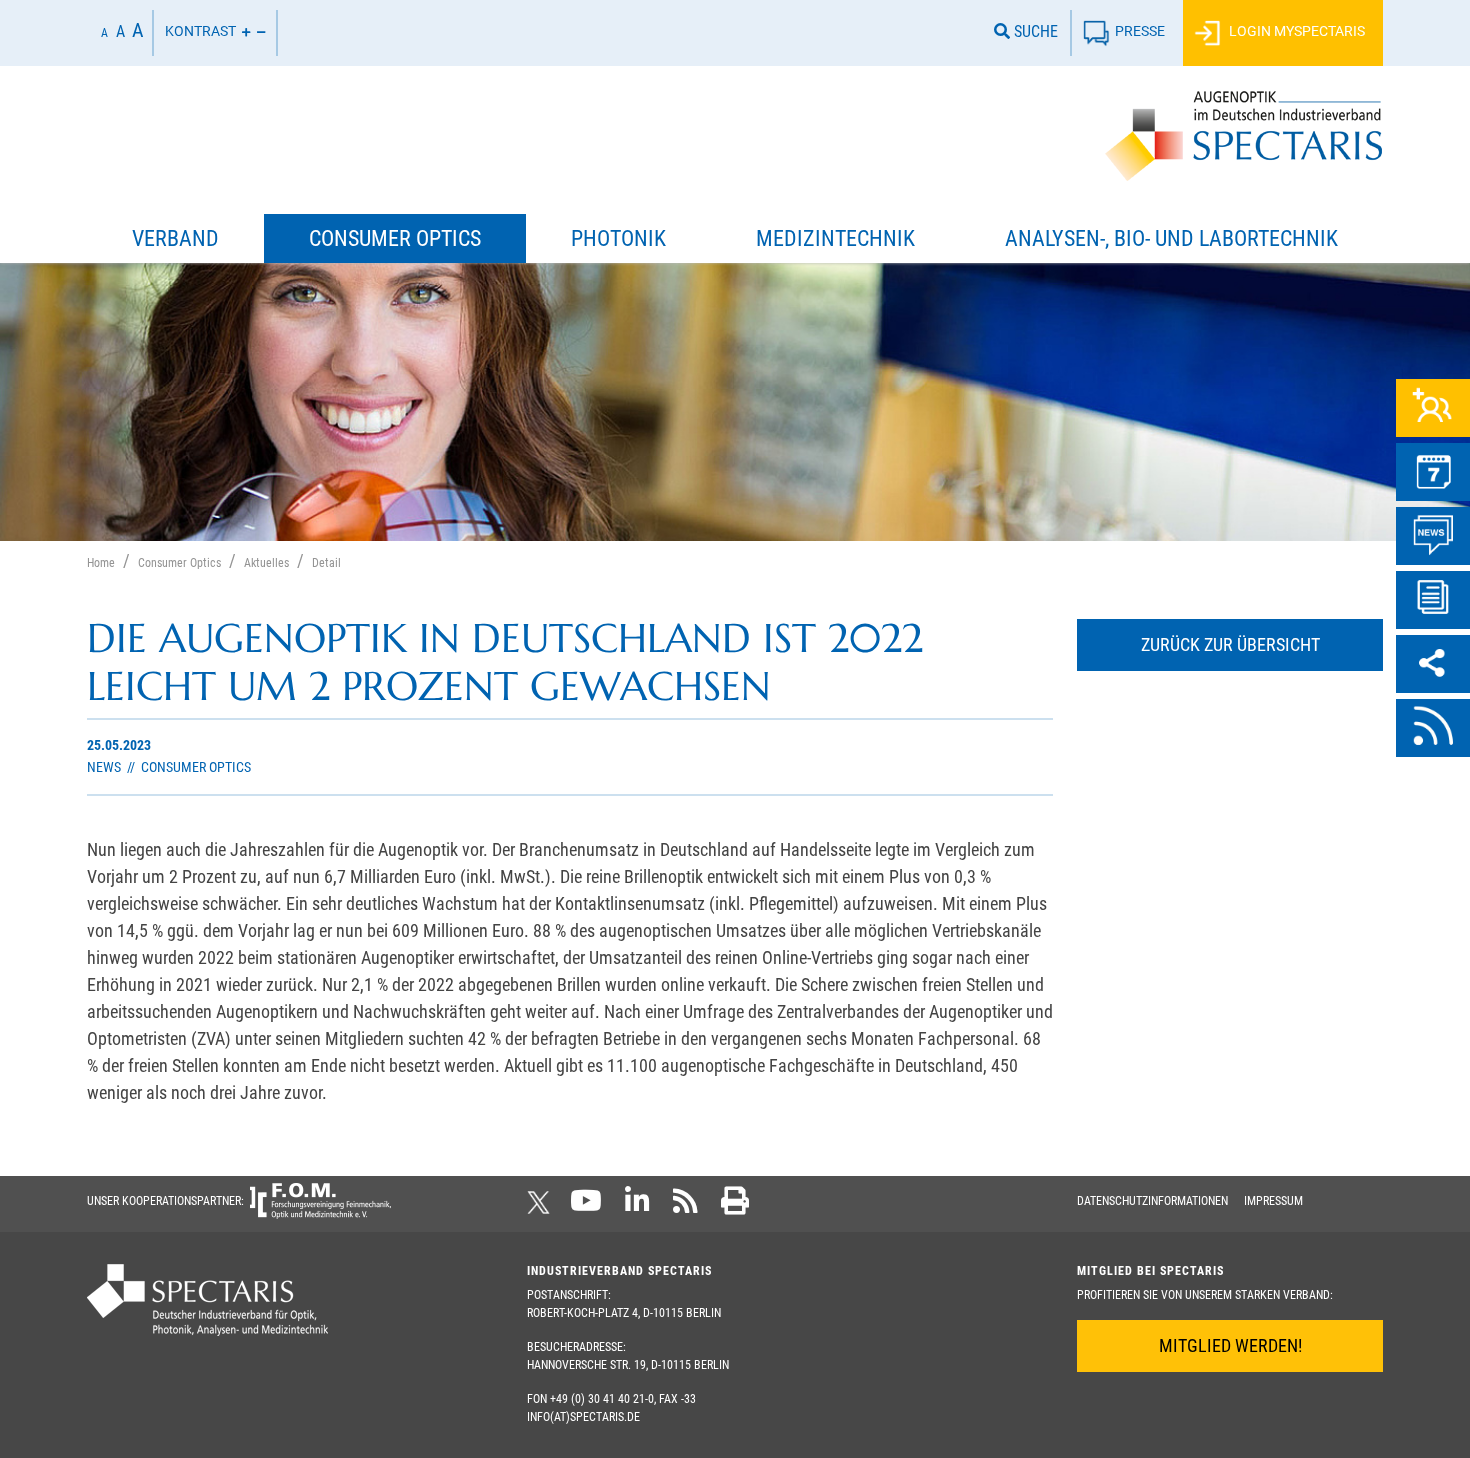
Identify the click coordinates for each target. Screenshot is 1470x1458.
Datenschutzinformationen (1152, 1201)
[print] (735, 1207)
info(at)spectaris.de (583, 1417)
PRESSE (1140, 31)
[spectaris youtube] (586, 1207)
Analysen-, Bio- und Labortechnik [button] (1171, 238)
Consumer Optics (194, 767)
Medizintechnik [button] (835, 238)
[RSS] (1433, 728)
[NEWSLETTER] (1433, 600)
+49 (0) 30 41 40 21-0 (602, 1399)
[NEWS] (1433, 536)
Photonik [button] (618, 238)
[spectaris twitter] (542, 1207)
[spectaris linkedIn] (637, 1207)
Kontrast (200, 31)
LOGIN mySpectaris (1295, 31)
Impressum (1273, 1201)
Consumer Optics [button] (395, 238)
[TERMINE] (1433, 472)
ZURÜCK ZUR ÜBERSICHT (1230, 644)
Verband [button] (175, 238)
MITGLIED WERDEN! (1230, 1345)
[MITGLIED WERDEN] (1433, 408)
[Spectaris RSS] (685, 1207)
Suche (1034, 31)
